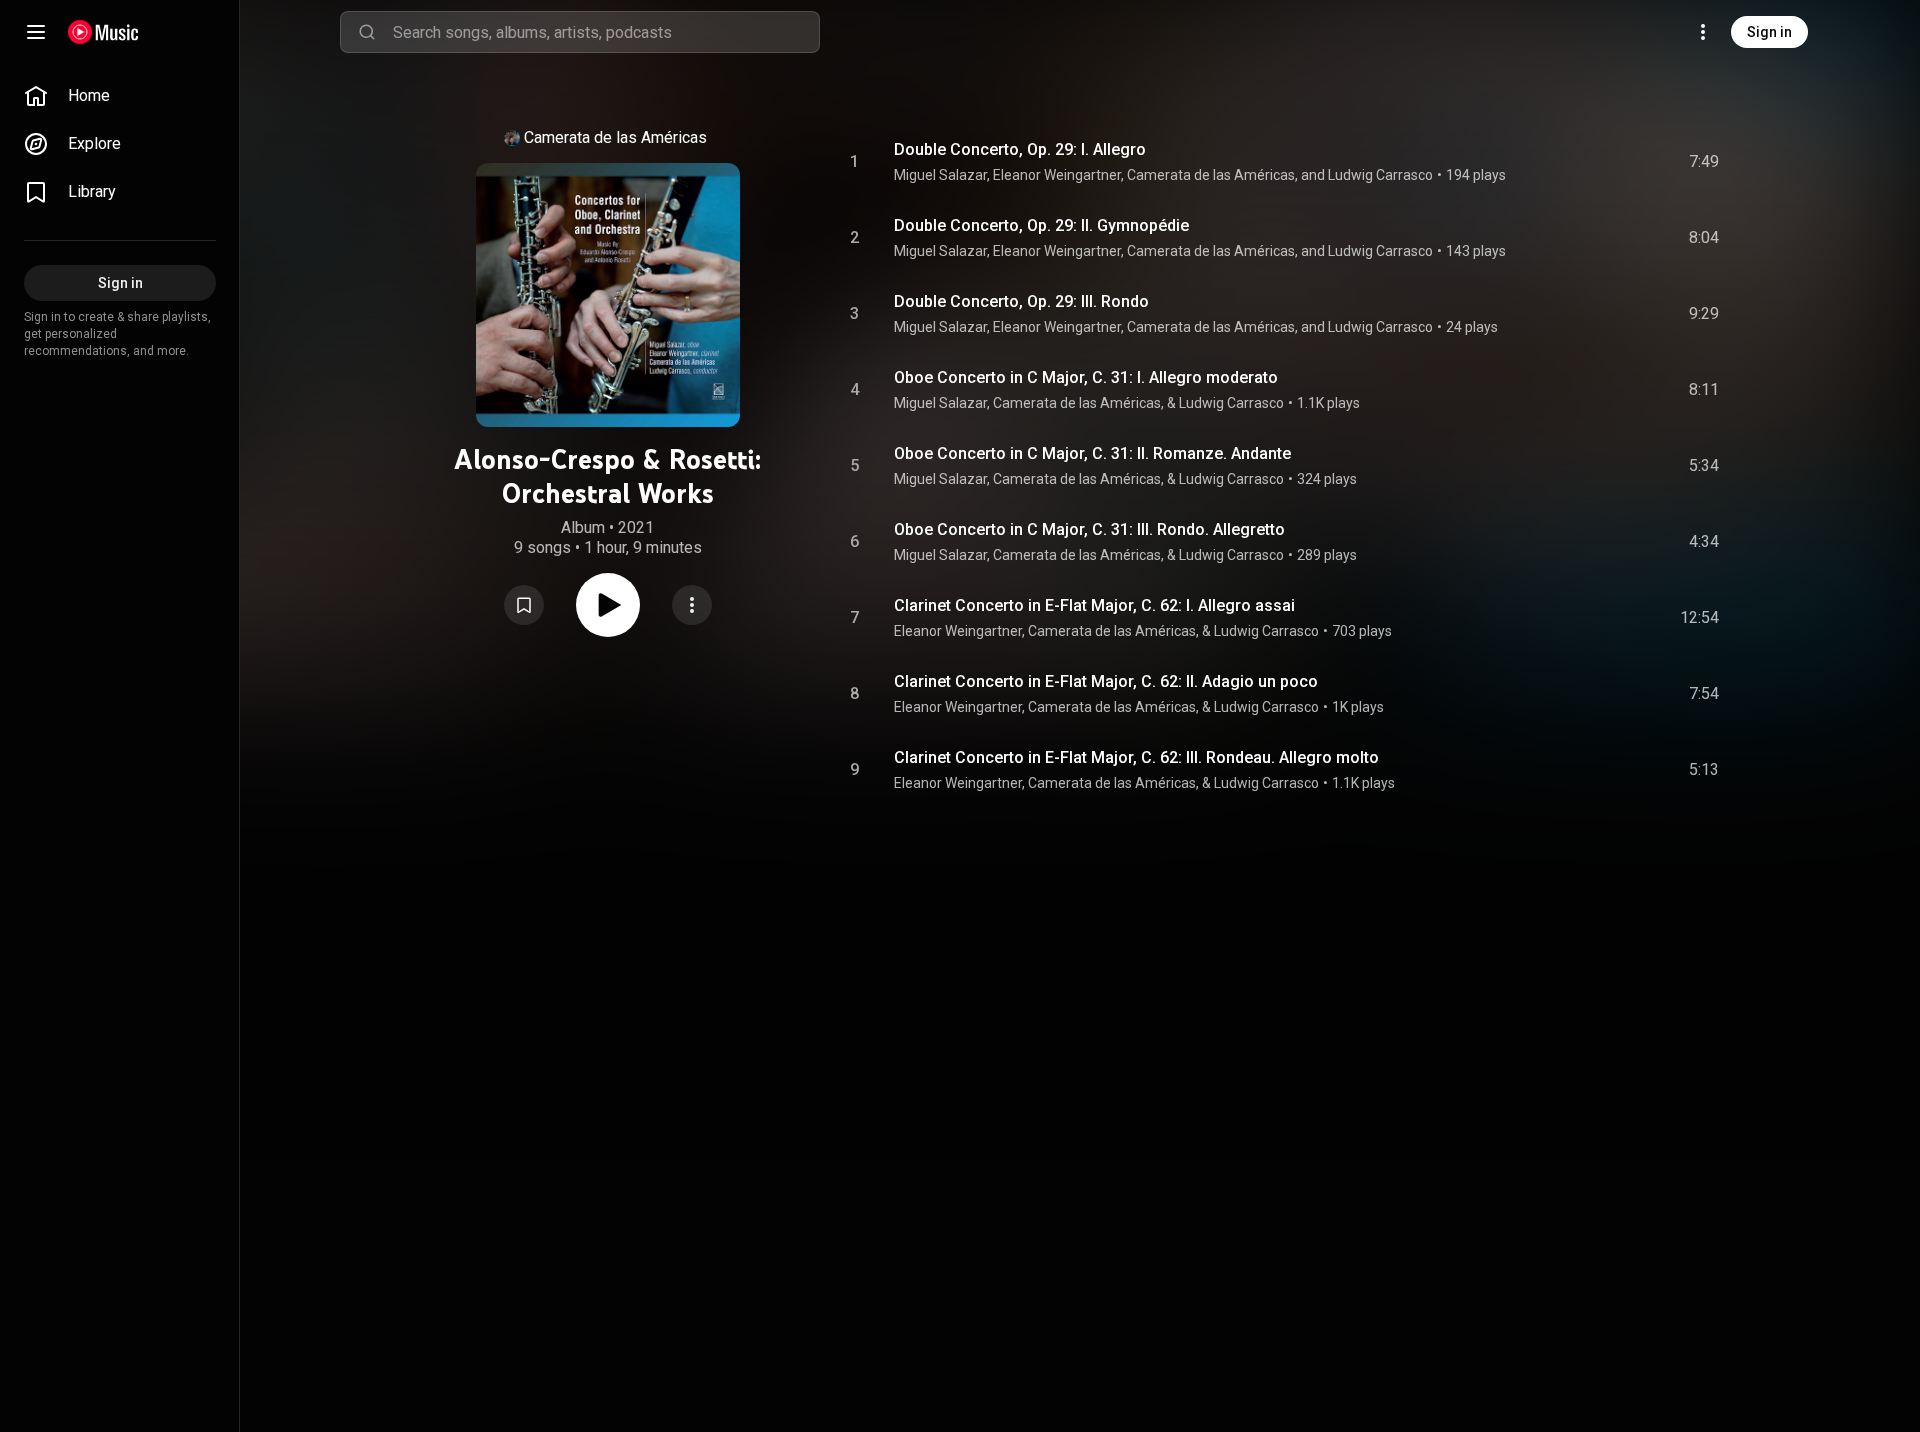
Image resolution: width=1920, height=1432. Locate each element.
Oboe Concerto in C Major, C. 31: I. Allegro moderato (1086, 377)
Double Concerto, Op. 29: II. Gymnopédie (1041, 225)
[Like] (1553, 162)
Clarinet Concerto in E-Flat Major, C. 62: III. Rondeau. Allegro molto (1136, 757)
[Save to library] (524, 605)
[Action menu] (692, 605)
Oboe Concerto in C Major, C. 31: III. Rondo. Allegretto (1089, 529)
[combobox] (606, 32)
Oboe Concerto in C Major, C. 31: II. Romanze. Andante (1092, 453)
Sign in (1769, 32)
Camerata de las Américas (615, 137)
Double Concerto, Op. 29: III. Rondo (1021, 301)
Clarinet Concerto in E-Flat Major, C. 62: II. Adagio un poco (1106, 681)
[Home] (103, 32)
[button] (524, 605)
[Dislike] (1591, 162)
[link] (120, 96)
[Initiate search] (367, 32)
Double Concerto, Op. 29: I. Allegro (1020, 149)
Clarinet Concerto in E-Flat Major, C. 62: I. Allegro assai (1094, 605)
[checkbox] (1705, 162)
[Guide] (36, 32)
